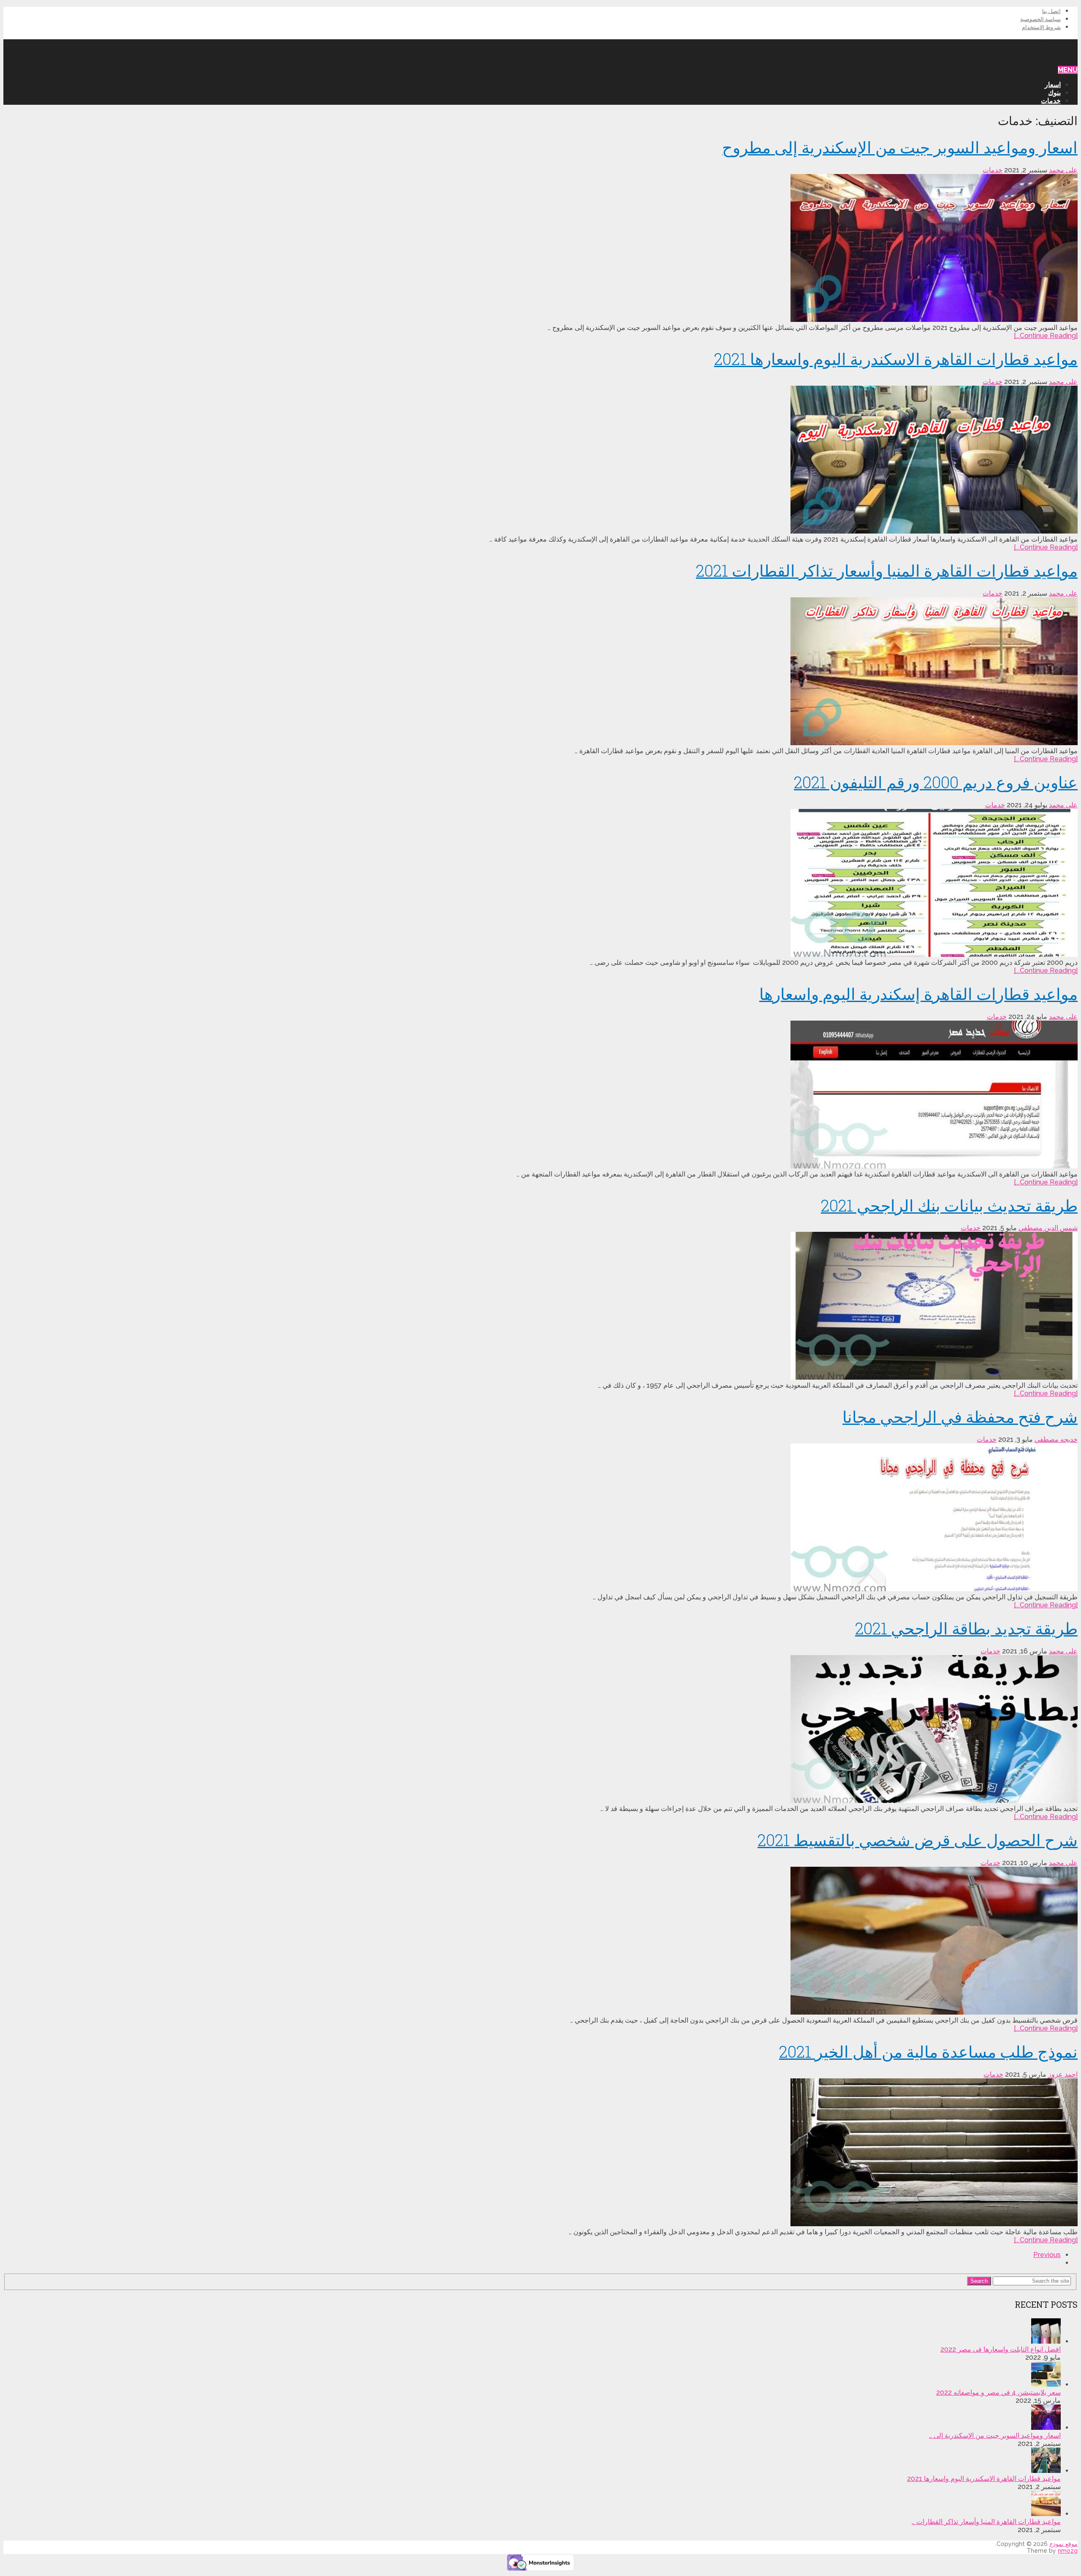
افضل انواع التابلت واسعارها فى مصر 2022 (1001, 2349)
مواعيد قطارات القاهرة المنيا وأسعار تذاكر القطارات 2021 (887, 570)
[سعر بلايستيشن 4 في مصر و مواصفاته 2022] (1046, 2384)
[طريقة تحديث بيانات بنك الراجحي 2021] (540, 1307)
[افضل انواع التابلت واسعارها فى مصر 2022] (1046, 2341)
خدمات (1051, 101)
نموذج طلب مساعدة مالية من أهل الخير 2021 (928, 2051)
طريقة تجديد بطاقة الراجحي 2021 (966, 1628)
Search (979, 2281)
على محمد (1063, 170)
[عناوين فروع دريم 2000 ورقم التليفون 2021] (540, 884)
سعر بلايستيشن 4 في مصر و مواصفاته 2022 (998, 2392)
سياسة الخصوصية (1040, 19)
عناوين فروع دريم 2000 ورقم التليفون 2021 (936, 782)
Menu (1068, 70)
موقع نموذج (1045, 48)
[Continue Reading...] (1046, 336)
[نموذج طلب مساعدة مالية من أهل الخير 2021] (540, 2153)
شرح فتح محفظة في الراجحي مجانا (960, 1416)
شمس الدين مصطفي (1048, 1228)
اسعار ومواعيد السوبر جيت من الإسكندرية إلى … (995, 2436)
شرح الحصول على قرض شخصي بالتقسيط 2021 (918, 1840)
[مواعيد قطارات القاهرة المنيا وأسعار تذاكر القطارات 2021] (540, 672)
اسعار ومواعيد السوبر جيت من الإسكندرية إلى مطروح (900, 147)
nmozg (1068, 2551)
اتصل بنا (1051, 11)
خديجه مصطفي (1056, 1439)
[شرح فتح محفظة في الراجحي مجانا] (540, 1518)
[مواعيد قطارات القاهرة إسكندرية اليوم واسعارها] (540, 1095)
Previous (1047, 2255)
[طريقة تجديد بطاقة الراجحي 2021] (540, 1730)
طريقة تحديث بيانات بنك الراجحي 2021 (949, 1205)
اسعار (1053, 85)
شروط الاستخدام (1041, 27)
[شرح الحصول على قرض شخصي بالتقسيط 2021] (540, 1942)
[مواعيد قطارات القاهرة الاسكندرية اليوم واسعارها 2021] (540, 460)
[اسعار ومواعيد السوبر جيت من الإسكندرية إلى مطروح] (540, 249)
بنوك (1054, 93)
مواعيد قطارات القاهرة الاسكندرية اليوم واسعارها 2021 (896, 359)
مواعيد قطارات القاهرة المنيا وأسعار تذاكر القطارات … (986, 2522)
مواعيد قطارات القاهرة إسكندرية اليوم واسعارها (918, 994)
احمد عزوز (1063, 2074)
